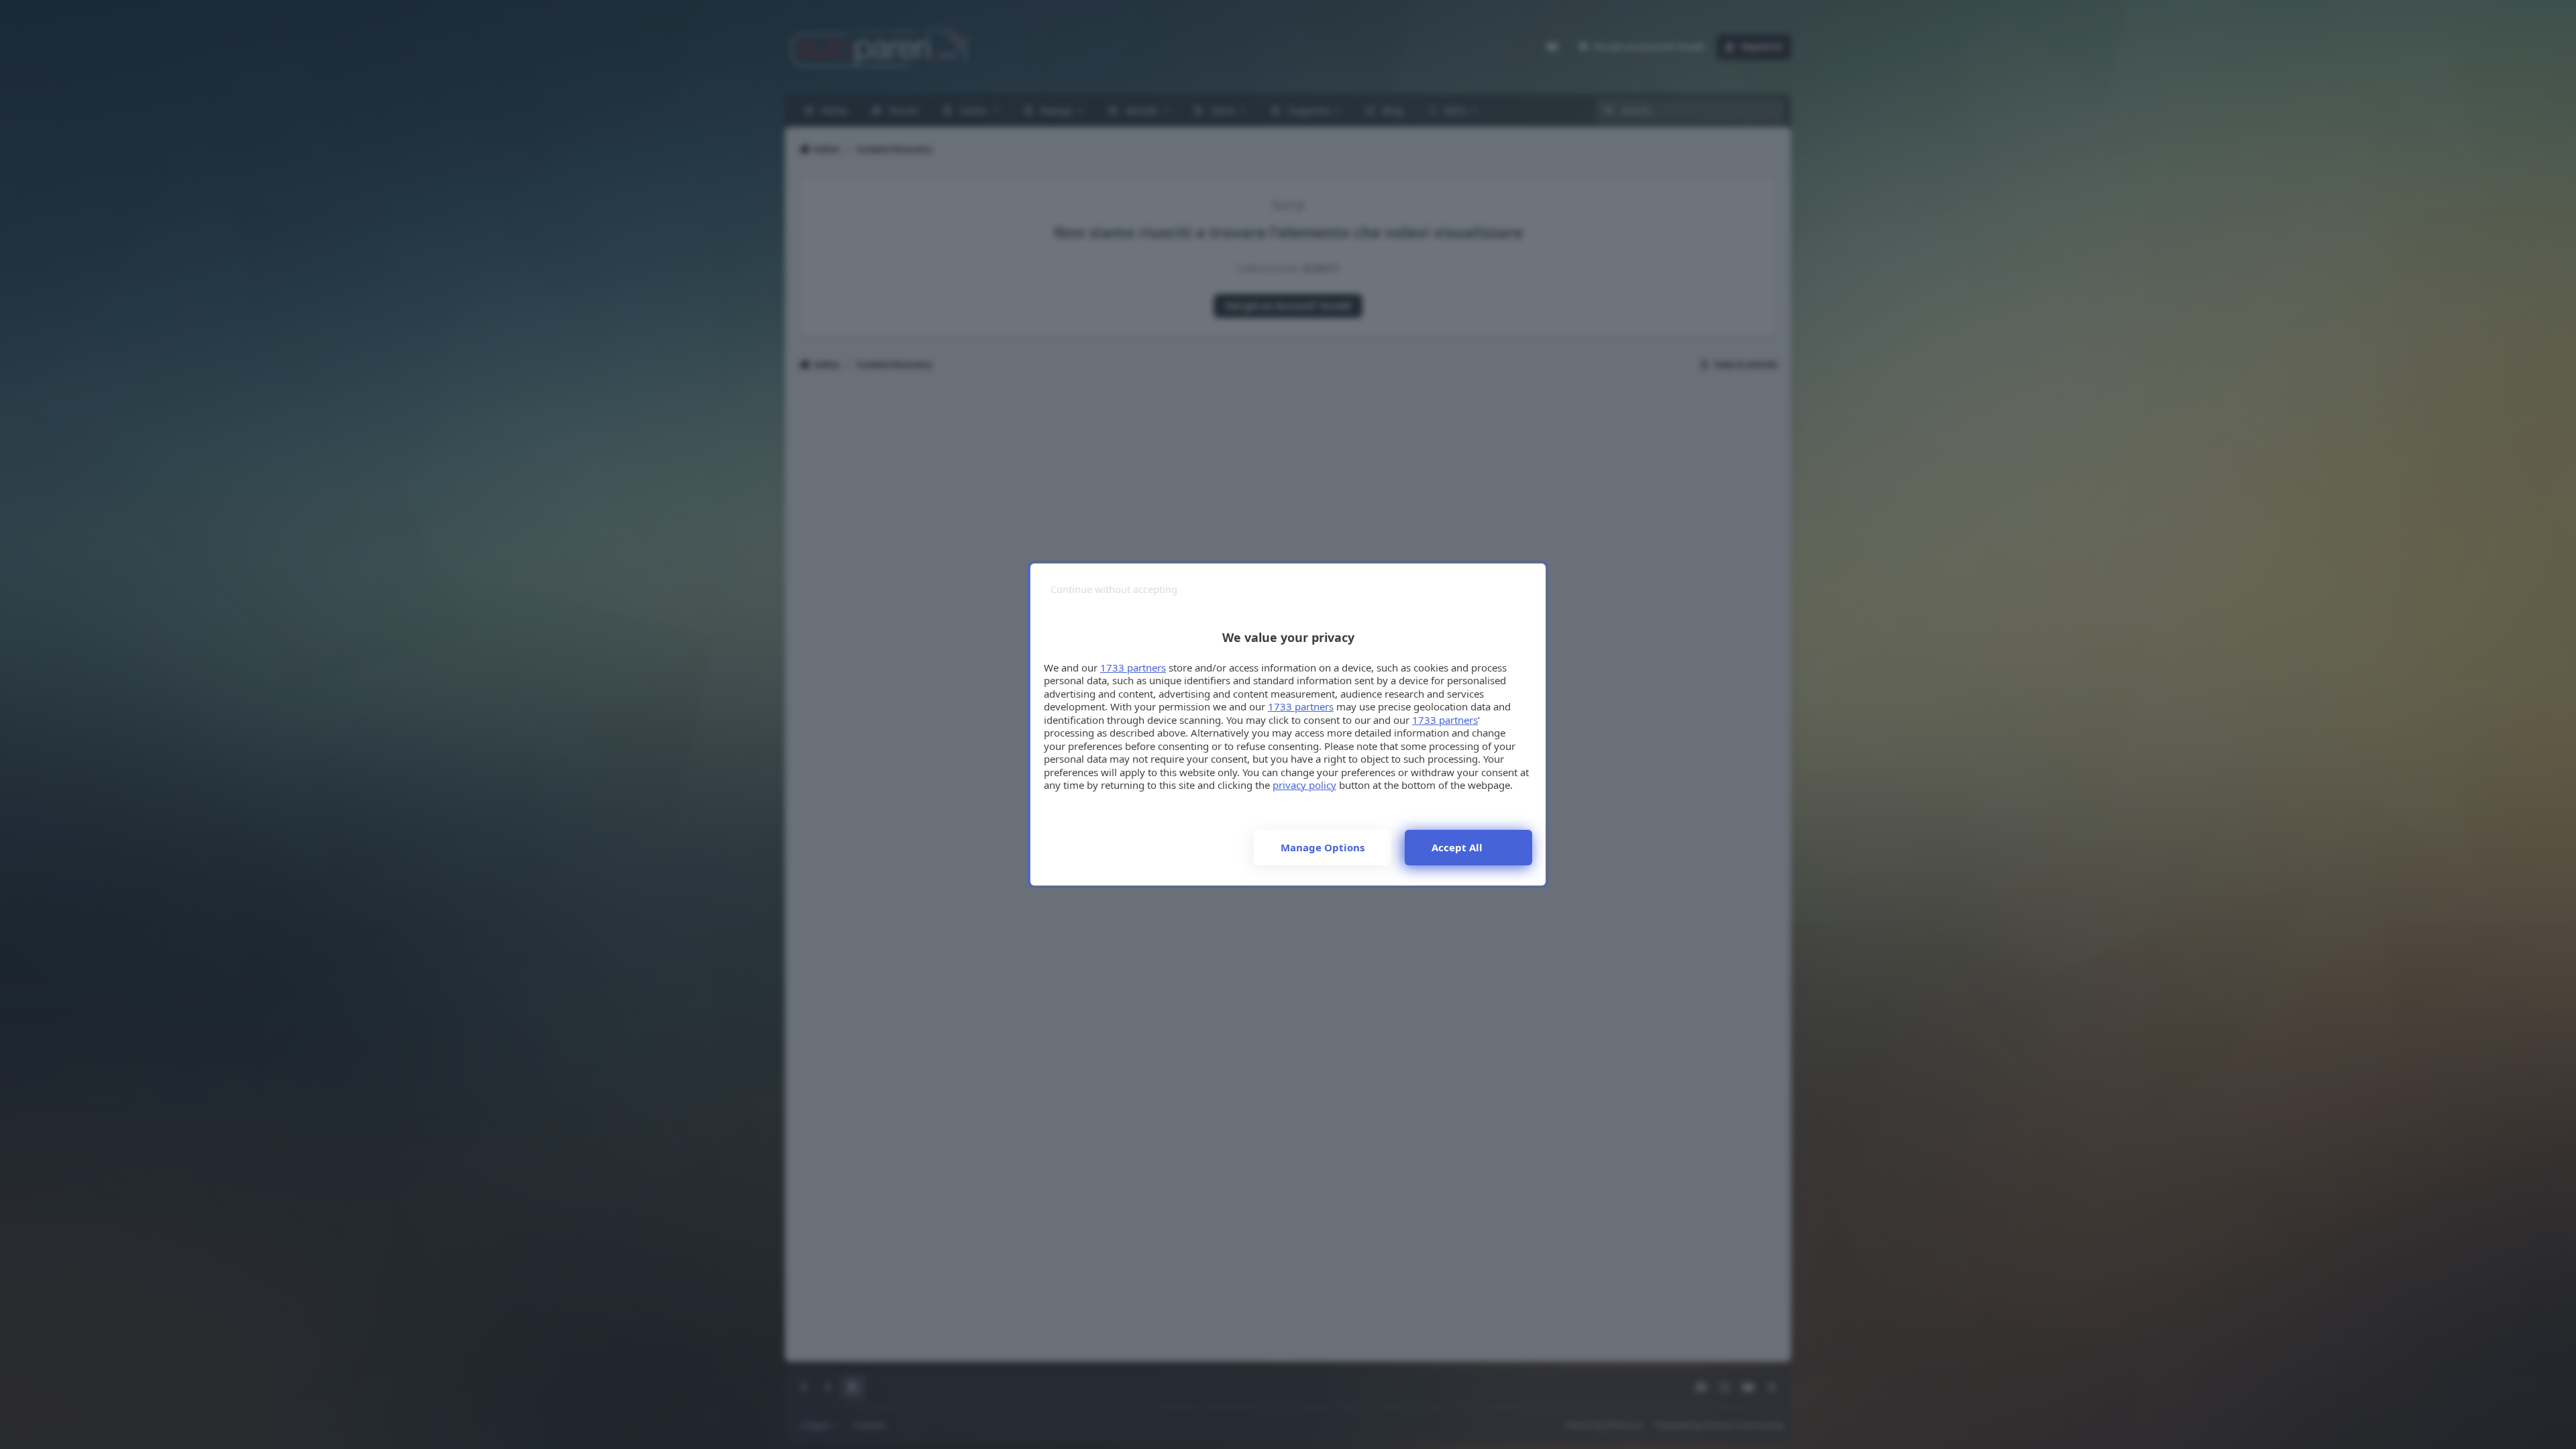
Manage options (1323, 847)
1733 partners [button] (1133, 667)
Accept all (1457, 847)
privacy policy (1304, 785)
